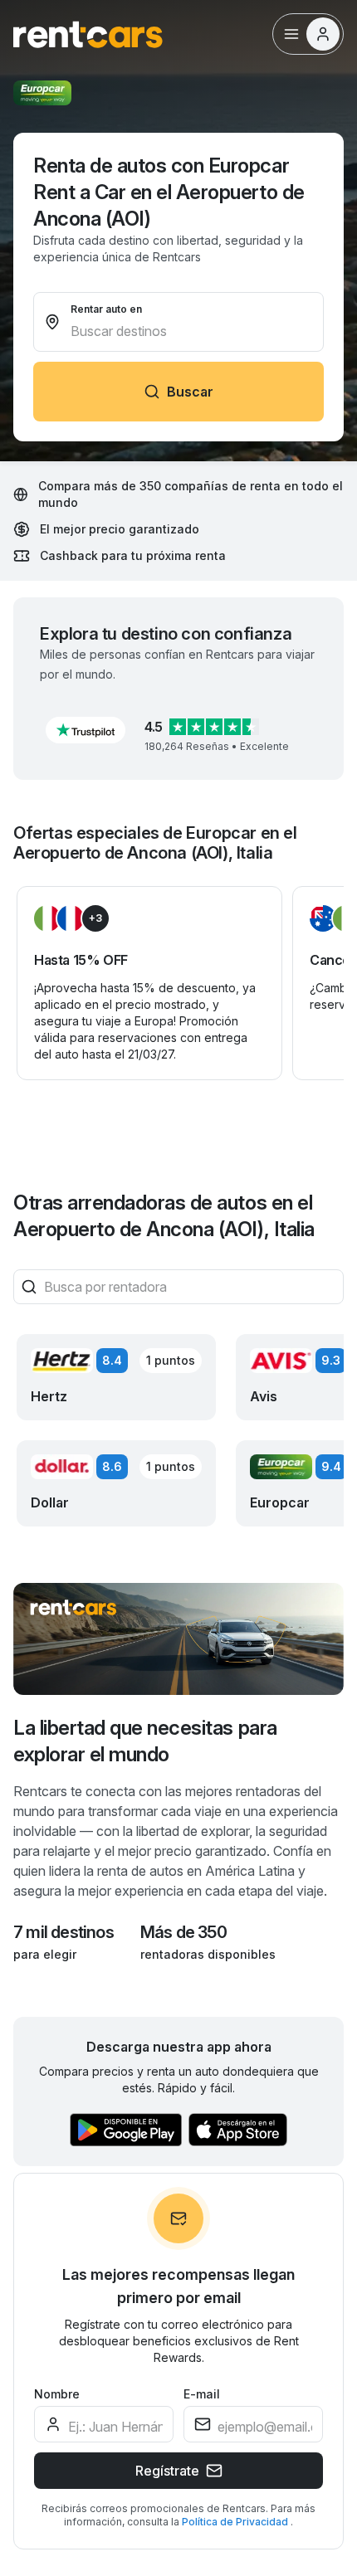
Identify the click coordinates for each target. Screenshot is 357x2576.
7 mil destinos (64, 1932)
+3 (95, 918)
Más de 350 (183, 1932)
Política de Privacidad (236, 2522)
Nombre (57, 2394)
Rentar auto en (106, 309)
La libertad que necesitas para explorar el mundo (145, 1741)
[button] (86, 730)
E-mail (202, 2394)
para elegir (45, 1954)
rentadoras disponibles (208, 1954)
